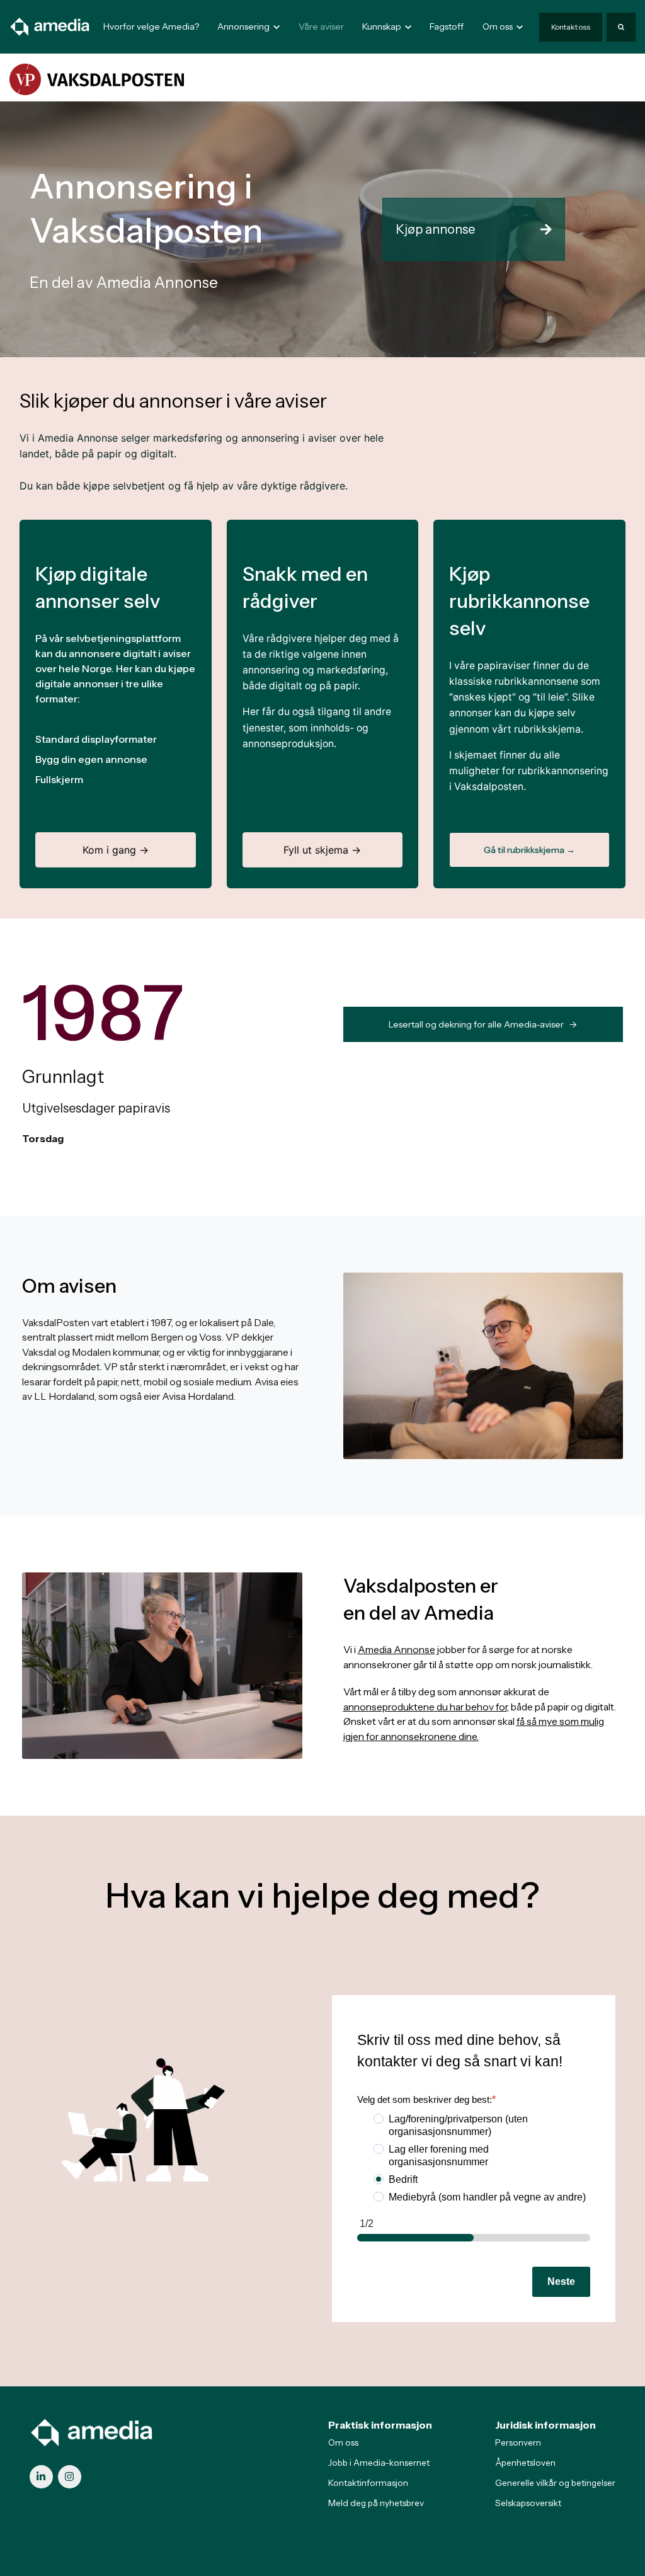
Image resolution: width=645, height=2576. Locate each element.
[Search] (621, 27)
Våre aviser (321, 26)
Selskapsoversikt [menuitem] (528, 2503)
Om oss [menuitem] (343, 2442)
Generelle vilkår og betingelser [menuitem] (555, 2483)
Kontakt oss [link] (571, 27)
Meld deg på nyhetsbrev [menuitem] (376, 2503)
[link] (50, 26)
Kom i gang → (116, 850)
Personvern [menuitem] (518, 2442)
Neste (561, 2281)
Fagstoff (447, 26)
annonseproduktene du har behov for (425, 1707)
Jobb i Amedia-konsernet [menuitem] (379, 2463)
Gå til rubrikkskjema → (529, 850)
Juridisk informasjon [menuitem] (545, 2425)
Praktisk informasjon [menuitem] (380, 2425)
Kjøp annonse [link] (435, 229)
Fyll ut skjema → (322, 850)
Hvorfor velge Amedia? (151, 26)
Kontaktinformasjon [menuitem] (368, 2483)
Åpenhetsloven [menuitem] (525, 2463)
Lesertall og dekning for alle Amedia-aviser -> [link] (483, 1024)
